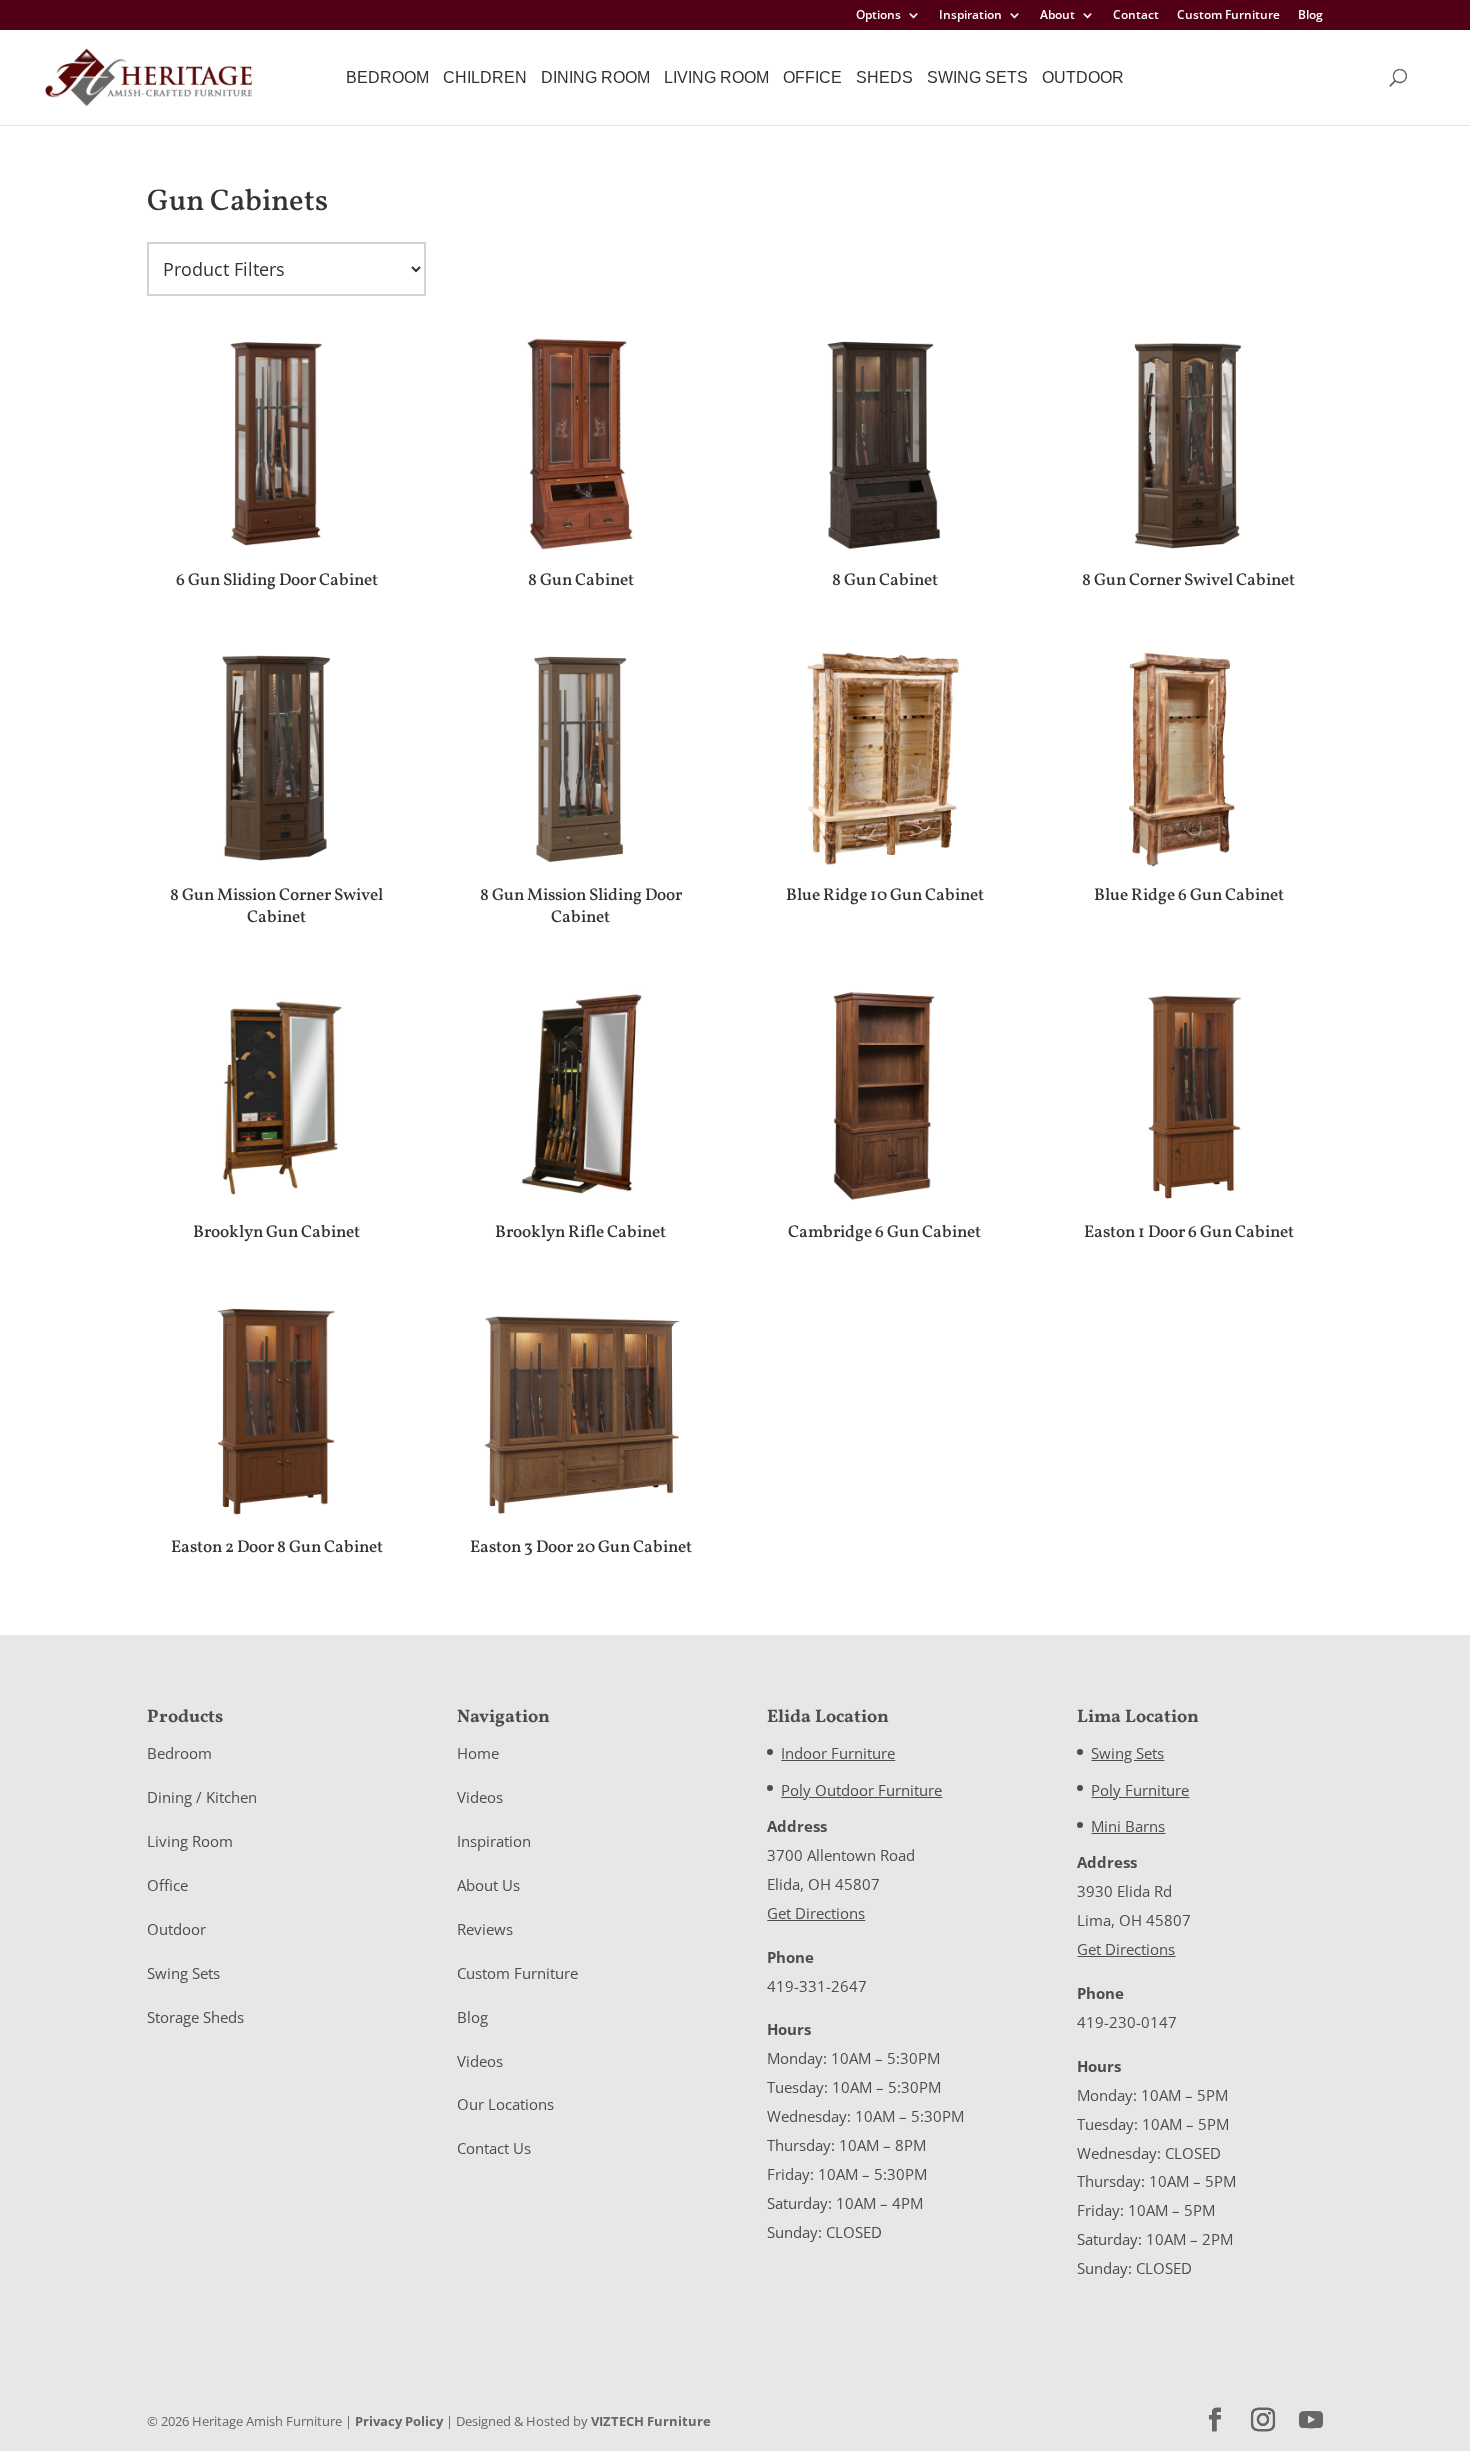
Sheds (884, 77)
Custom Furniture (1228, 16)
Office (812, 77)
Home (478, 1753)
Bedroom (387, 77)
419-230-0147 (1127, 2022)
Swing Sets (977, 77)
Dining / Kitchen (202, 1797)
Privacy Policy (399, 2421)
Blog (1310, 16)
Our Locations (505, 2104)
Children (485, 77)
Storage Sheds (195, 2017)
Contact (1136, 16)
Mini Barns (1128, 1826)
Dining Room (595, 77)
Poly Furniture (1140, 1790)
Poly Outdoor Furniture (861, 1790)
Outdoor (1083, 77)
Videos (480, 1797)
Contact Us (494, 2148)
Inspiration (970, 16)
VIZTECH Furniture (651, 2421)
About (1057, 16)
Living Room (716, 77)
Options (878, 16)
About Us (488, 1885)
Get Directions (816, 1913)
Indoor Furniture (838, 1753)
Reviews (485, 1929)
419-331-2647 (817, 1986)
